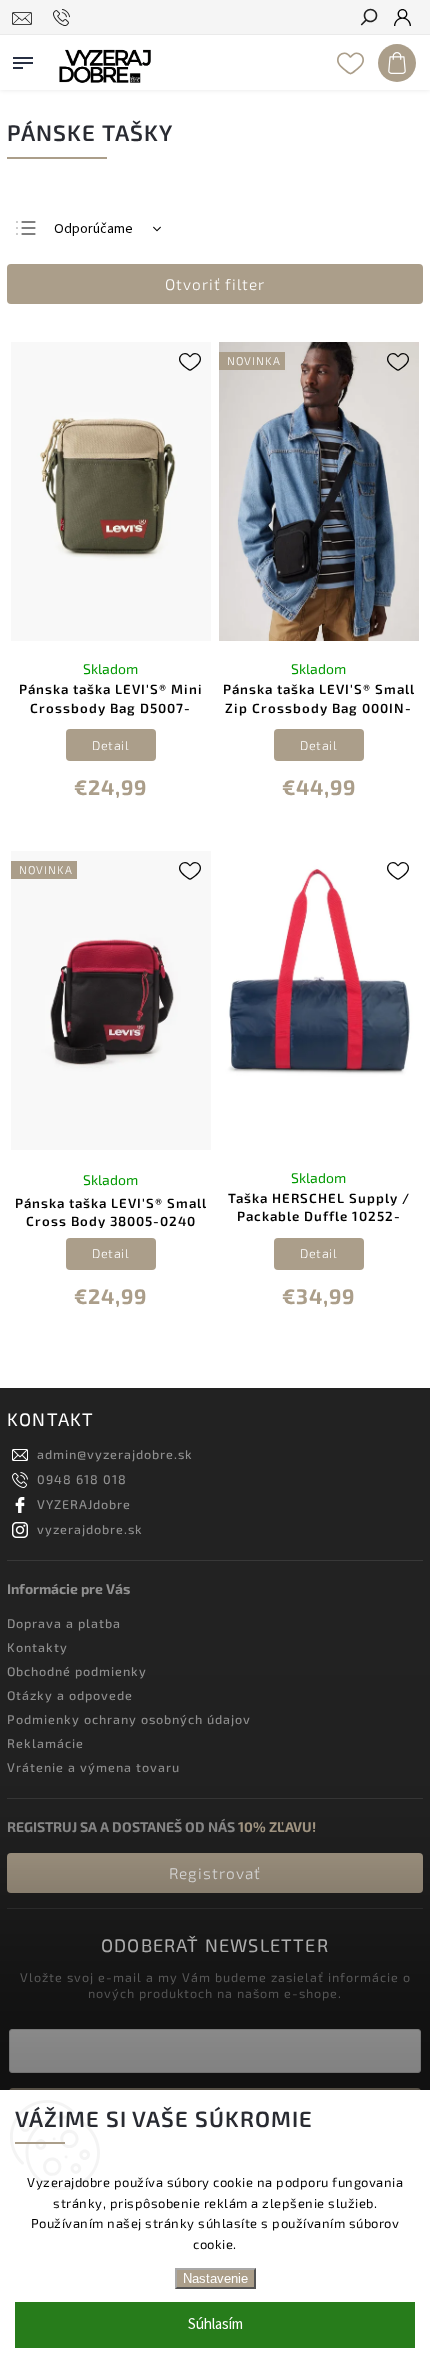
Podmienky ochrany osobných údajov (129, 1719)
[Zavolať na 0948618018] (64, 18)
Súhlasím (215, 2324)
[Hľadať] (368, 19)
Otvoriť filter (215, 284)
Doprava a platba (64, 1623)
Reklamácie (45, 1743)
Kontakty (37, 1647)
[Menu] (23, 59)
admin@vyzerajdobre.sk (115, 1454)
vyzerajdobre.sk (90, 1529)
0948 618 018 (82, 1479)
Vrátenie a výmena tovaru (93, 1767)
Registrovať (215, 1873)
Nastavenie (215, 2278)
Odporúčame (93, 229)
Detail (110, 745)
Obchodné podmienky (77, 1671)
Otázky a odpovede (70, 1695)
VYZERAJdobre (84, 1504)
